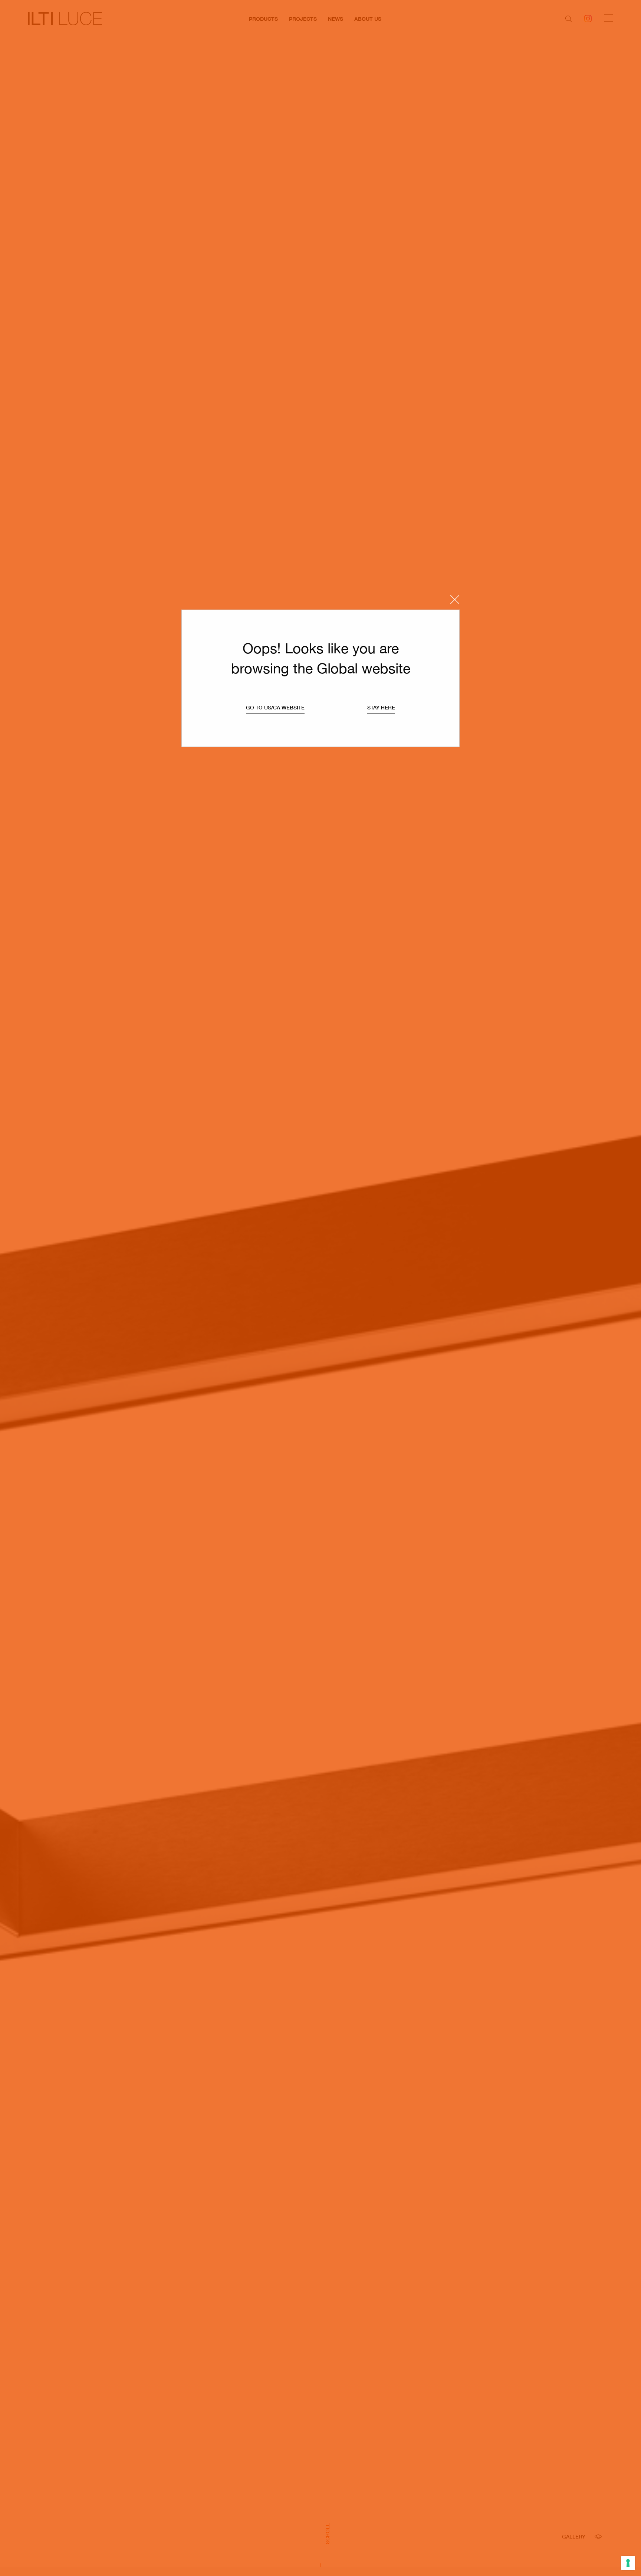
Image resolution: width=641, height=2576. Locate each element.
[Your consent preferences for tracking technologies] (628, 2563)
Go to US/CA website (275, 708)
